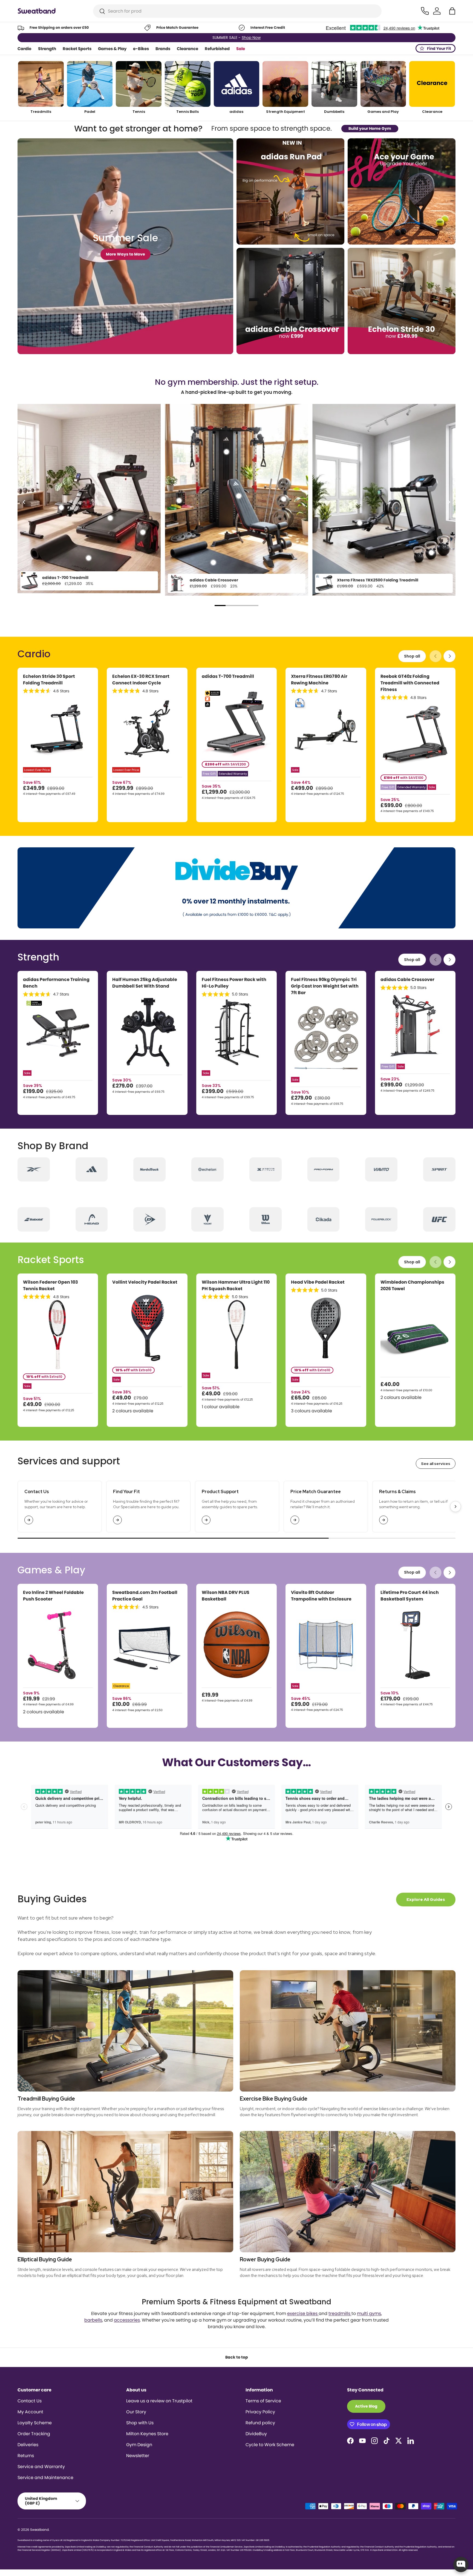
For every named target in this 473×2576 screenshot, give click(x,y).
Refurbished (217, 49)
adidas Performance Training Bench (56, 983)
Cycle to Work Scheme (270, 2445)
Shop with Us (140, 2423)
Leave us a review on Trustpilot (159, 2401)
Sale (241, 49)
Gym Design (139, 2445)
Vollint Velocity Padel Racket (145, 1282)
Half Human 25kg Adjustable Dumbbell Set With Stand (145, 983)
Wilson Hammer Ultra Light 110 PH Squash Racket (236, 1285)
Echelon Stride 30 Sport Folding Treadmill (49, 680)
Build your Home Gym (370, 128)
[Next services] (455, 1507)
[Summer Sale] (125, 246)
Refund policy (260, 2423)
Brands (163, 49)
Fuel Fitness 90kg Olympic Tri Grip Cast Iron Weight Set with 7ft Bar (325, 986)
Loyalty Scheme (35, 2423)
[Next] (449, 502)
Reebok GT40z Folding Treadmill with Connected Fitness (410, 683)
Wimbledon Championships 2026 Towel (412, 1285)
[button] (452, 11)
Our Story (136, 2412)
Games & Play (112, 49)
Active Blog (366, 2406)
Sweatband (39, 2530)
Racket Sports (77, 49)
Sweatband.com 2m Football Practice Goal (145, 1596)
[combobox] (237, 11)
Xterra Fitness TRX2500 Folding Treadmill (378, 580)
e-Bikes (141, 49)
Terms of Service (263, 2401)
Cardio (24, 49)
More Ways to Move (126, 254)
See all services (436, 1464)
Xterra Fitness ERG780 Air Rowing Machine (319, 680)
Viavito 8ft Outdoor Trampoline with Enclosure (321, 1596)
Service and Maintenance (45, 2478)
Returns (26, 2456)
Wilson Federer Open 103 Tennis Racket (51, 1285)
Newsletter (138, 2456)
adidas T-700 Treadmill (65, 578)
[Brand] (34, 1169)
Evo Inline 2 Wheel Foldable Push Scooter (53, 1596)
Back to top (237, 2357)
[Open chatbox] (461, 2564)
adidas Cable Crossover (214, 580)
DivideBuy (256, 2434)
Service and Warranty (41, 2467)
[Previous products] (435, 656)
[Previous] (24, 502)
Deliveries (28, 2445)
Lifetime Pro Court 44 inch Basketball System (410, 1596)
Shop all (412, 656)
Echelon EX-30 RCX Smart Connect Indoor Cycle (141, 680)
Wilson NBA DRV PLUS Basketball (226, 1596)
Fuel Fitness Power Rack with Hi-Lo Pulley (234, 983)
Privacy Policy (260, 2412)
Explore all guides (426, 1900)
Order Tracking (34, 2434)
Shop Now (251, 38)
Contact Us (30, 2401)
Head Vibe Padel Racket (318, 1282)
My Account (30, 2412)
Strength (47, 49)
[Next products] (449, 656)
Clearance (188, 49)
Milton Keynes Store (147, 2434)
